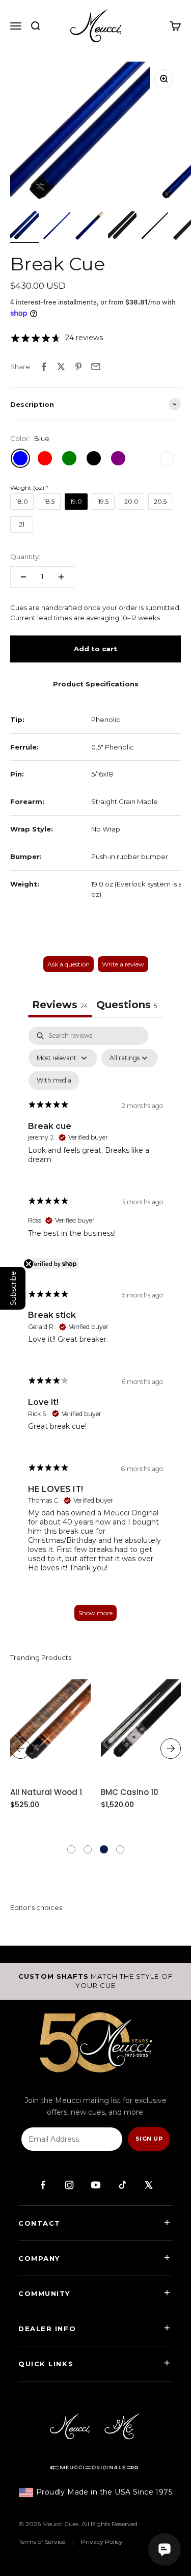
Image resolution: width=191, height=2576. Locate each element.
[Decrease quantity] (23, 577)
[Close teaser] (29, 1264)
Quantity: (25, 557)
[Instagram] (69, 2185)
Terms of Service (42, 2542)
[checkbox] (54, 1081)
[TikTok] (122, 2185)
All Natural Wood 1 (46, 1792)
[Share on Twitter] (61, 367)
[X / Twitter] (149, 2185)
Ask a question (69, 964)
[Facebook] (43, 2185)
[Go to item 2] (57, 227)
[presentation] (20, 1749)
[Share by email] (96, 367)
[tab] (127, 1006)
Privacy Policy (102, 2542)
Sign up (149, 2139)
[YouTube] (96, 2185)
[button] (71, 1849)
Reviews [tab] (60, 1005)
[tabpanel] (95, 1328)
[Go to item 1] (24, 227)
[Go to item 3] (90, 227)
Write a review (123, 964)
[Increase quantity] (61, 577)
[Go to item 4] (122, 227)
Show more (95, 1613)
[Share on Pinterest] (78, 367)
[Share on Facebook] (44, 367)
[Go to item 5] (155, 227)
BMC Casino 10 (130, 1792)
